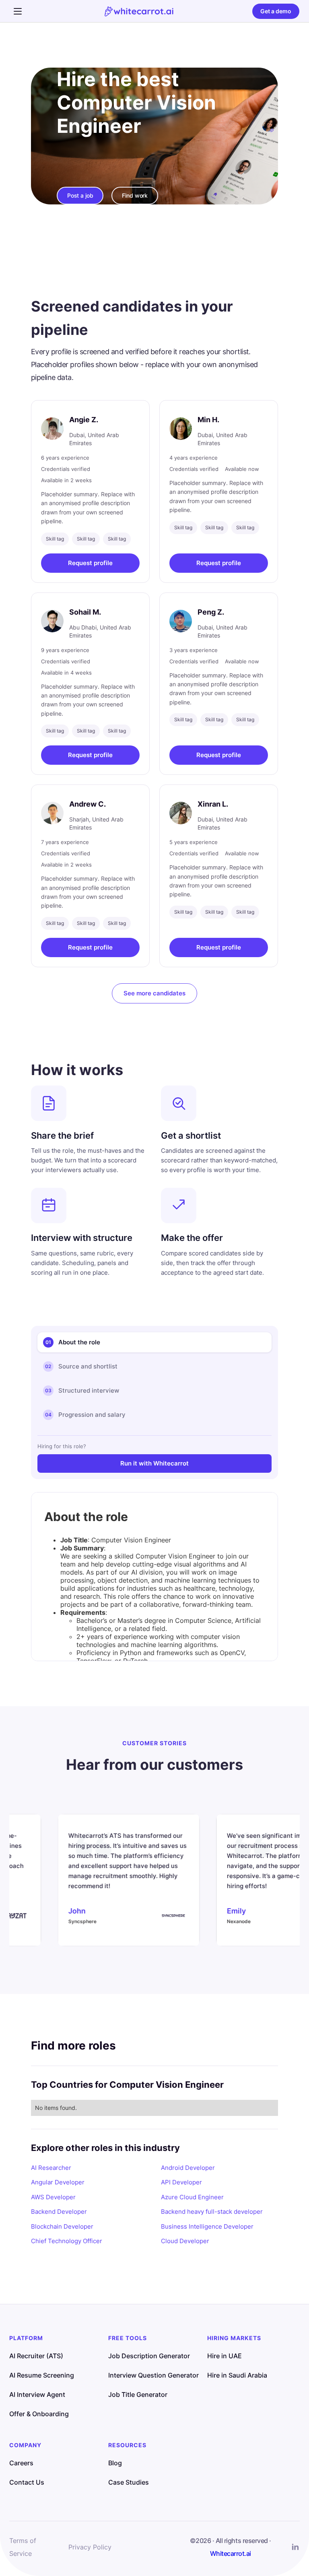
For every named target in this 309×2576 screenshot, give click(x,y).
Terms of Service (23, 2547)
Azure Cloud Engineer (192, 2197)
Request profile (90, 563)
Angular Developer (58, 2182)
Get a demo (276, 11)
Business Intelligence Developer (207, 2226)
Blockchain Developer (62, 2226)
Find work (135, 195)
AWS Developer (53, 2197)
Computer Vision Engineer (136, 114)
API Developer (181, 2182)
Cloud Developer (185, 2241)
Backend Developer (59, 2212)
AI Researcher (51, 2168)
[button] (18, 11)
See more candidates (154, 993)
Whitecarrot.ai (231, 2553)
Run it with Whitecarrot (154, 1463)
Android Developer (188, 2168)
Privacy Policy (90, 2547)
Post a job (80, 195)
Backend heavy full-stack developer (212, 2212)
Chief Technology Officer (67, 2241)
